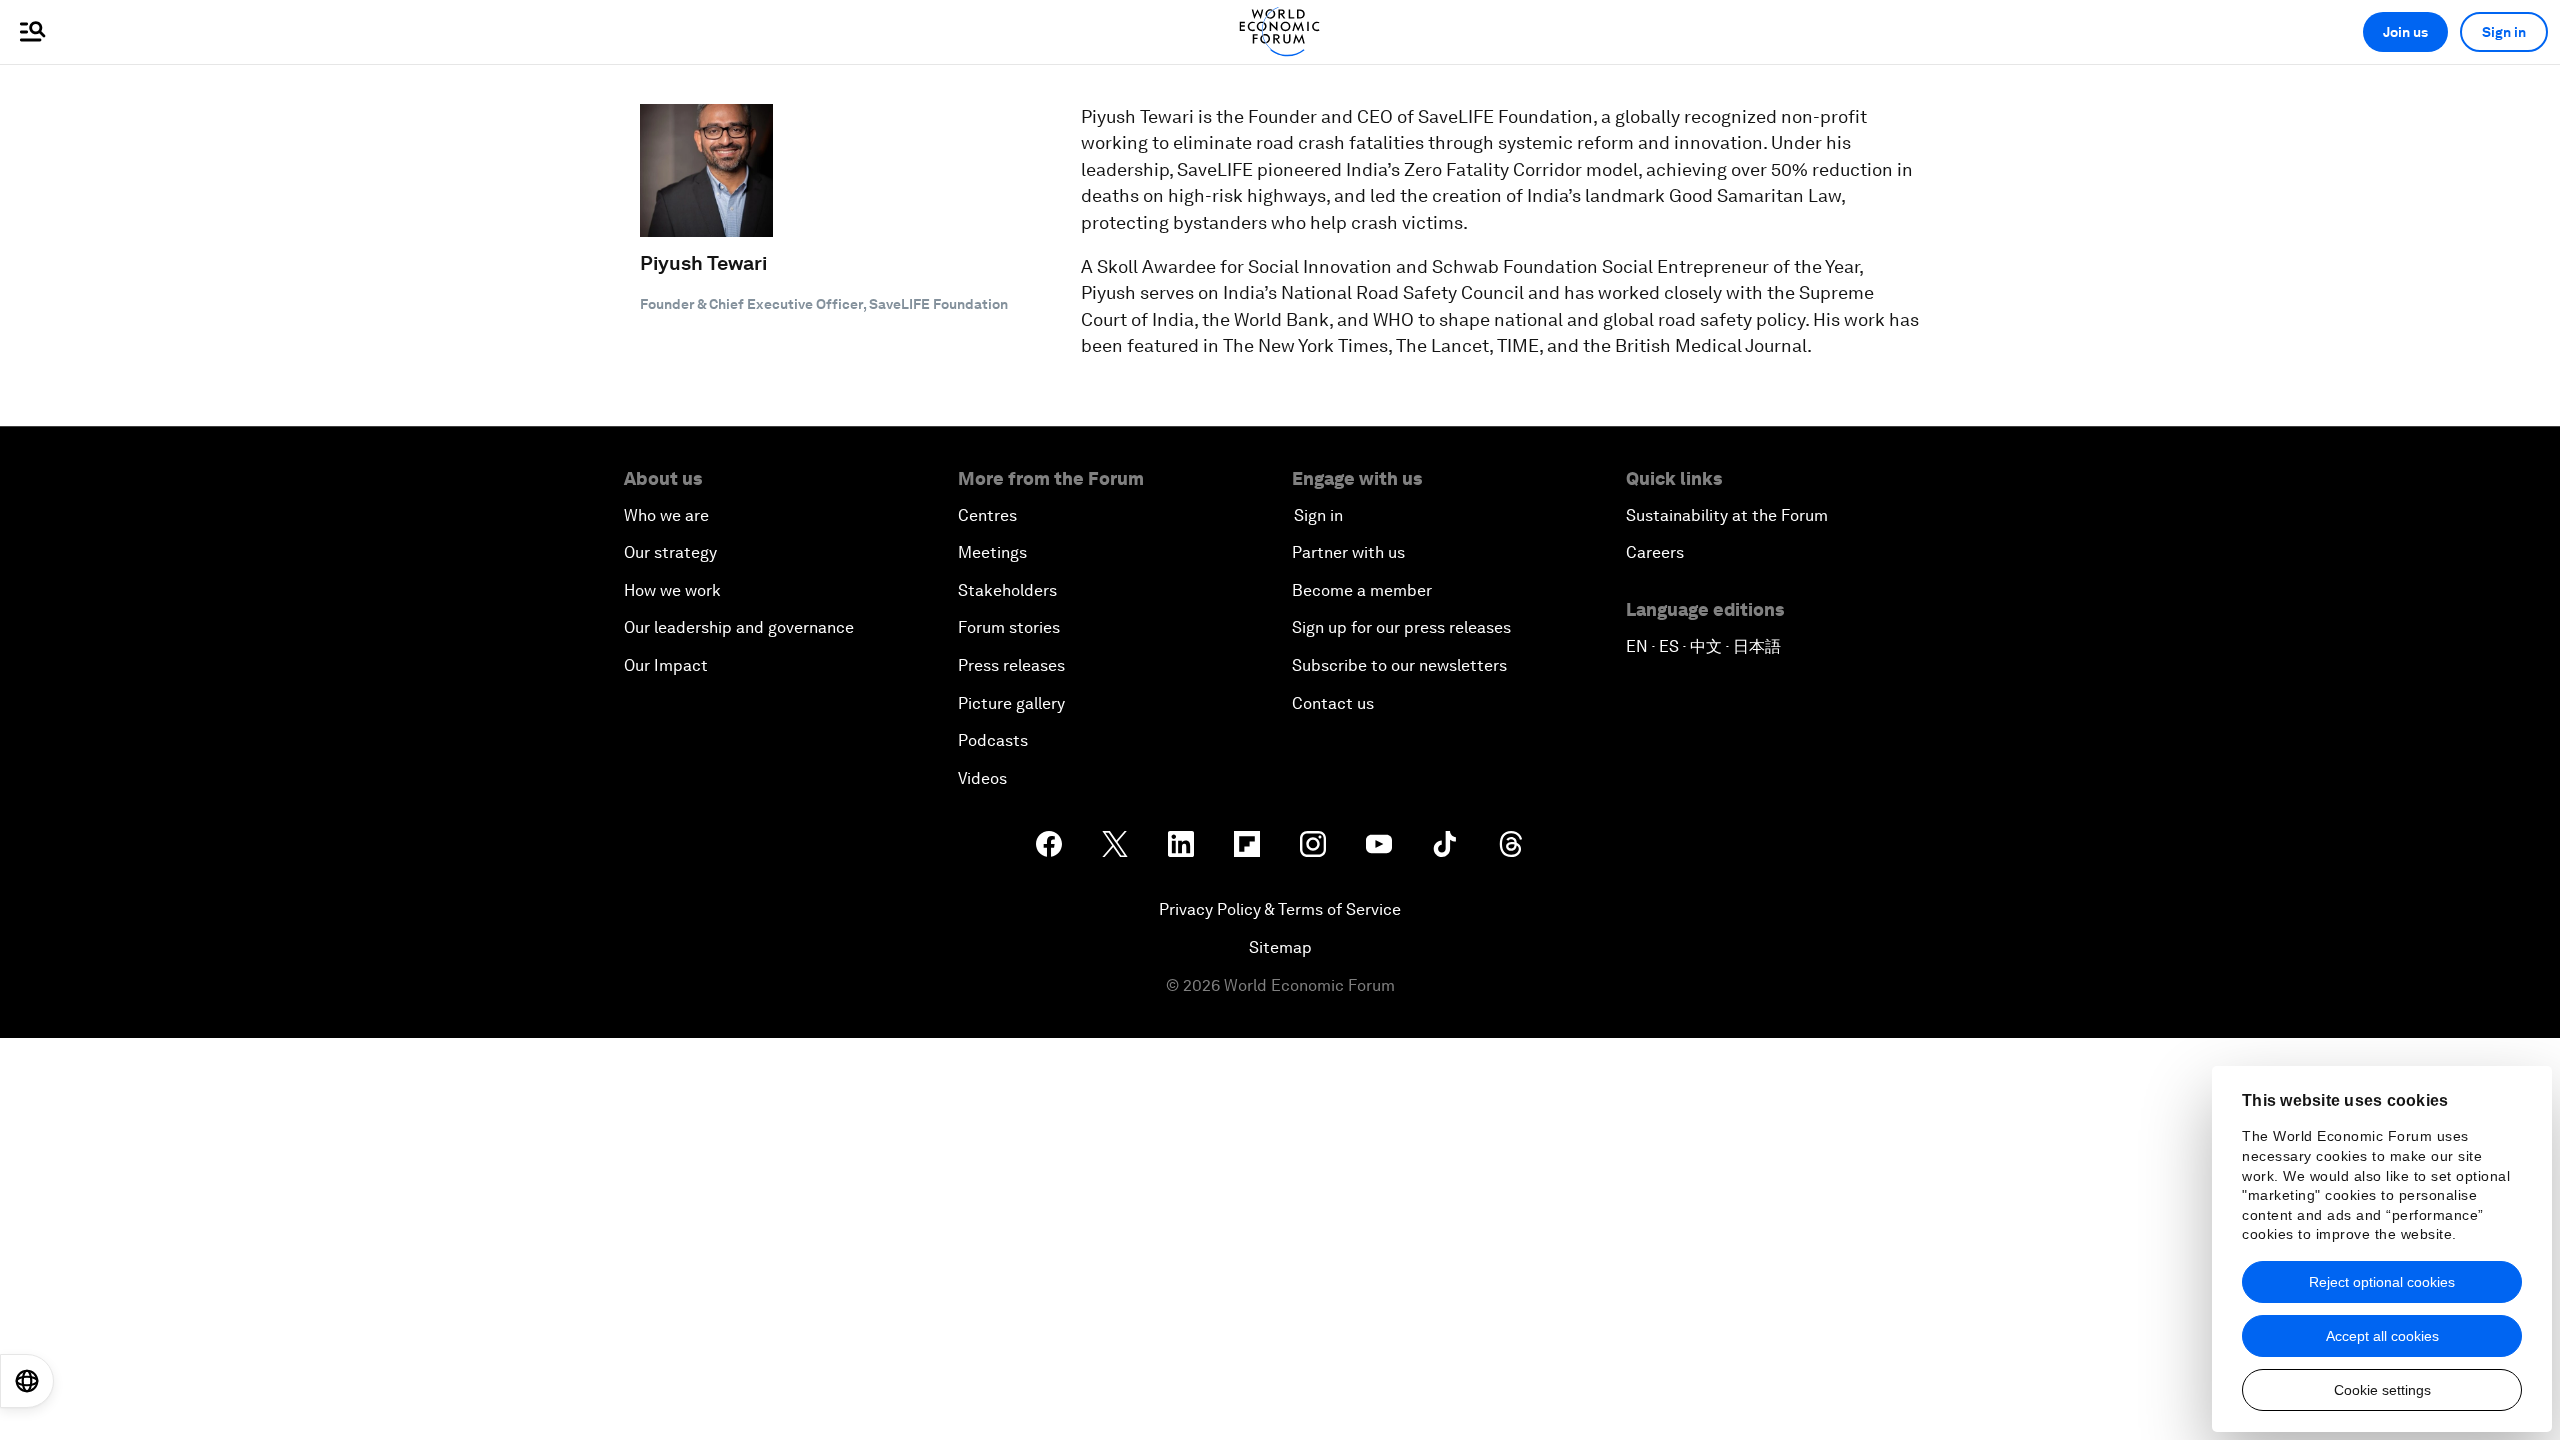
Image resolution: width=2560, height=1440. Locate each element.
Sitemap (1280, 947)
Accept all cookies (2382, 1336)
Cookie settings (2382, 1390)
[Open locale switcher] (27, 1381)
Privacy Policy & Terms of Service (1280, 909)
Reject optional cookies (2382, 1282)
